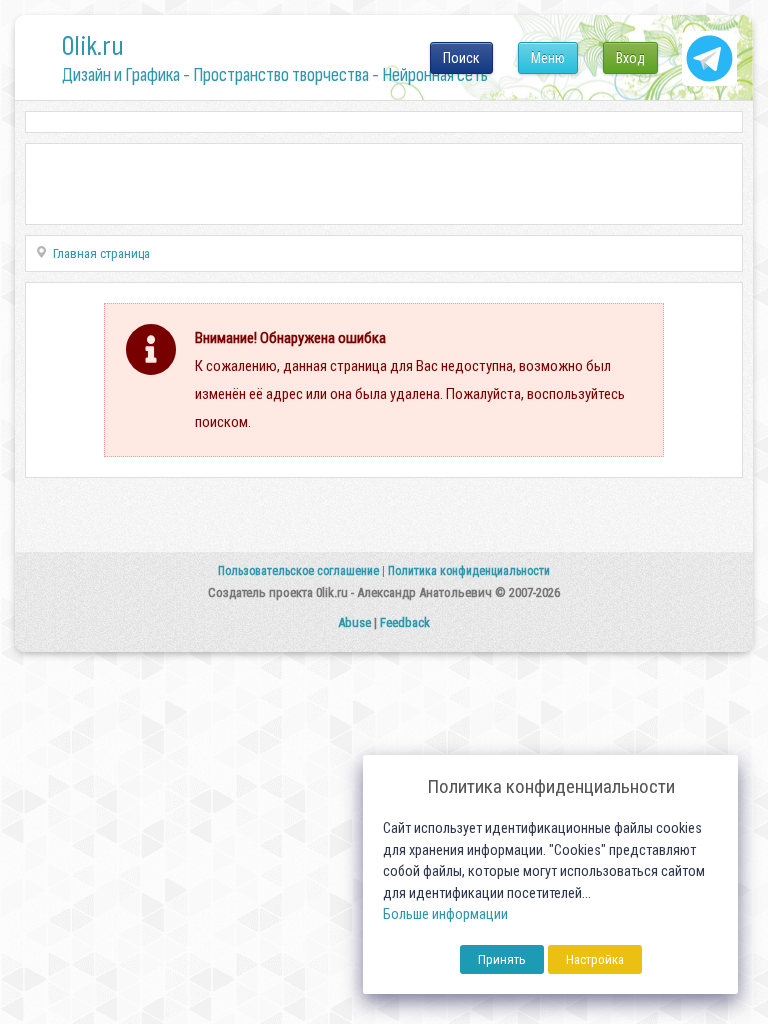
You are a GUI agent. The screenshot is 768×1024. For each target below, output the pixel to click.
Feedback (405, 622)
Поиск (461, 58)
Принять (502, 959)
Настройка (595, 959)
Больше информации (445, 914)
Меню (548, 58)
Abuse (354, 622)
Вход (630, 58)
